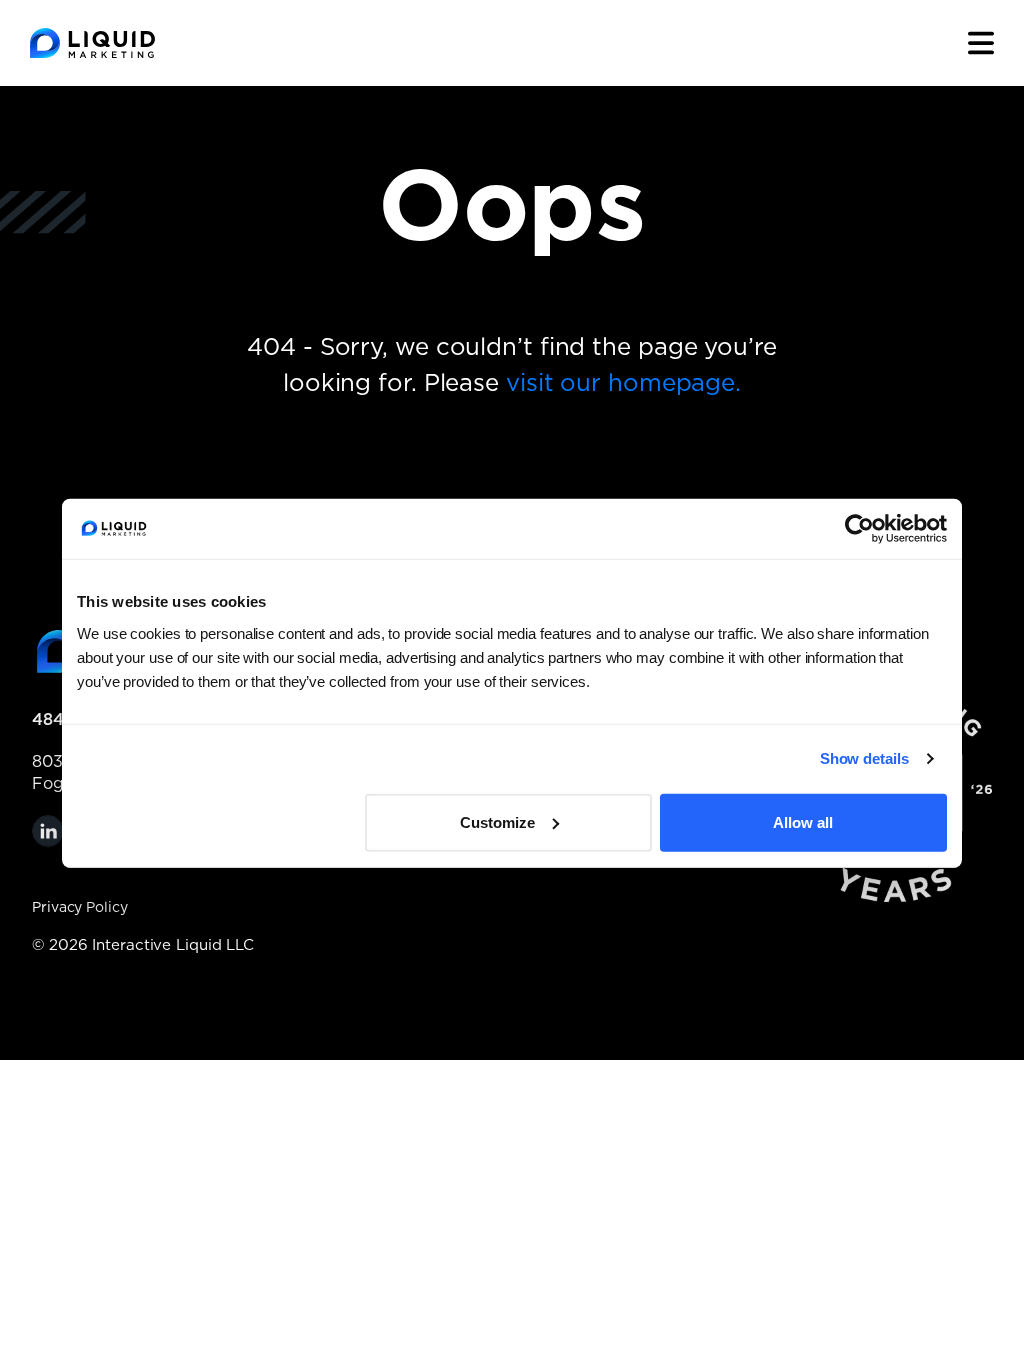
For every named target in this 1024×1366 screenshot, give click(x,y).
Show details (864, 758)
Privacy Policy (80, 908)
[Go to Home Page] (92, 43)
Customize (497, 821)
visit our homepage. (623, 384)
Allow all (803, 821)
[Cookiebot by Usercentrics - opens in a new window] (859, 529)
